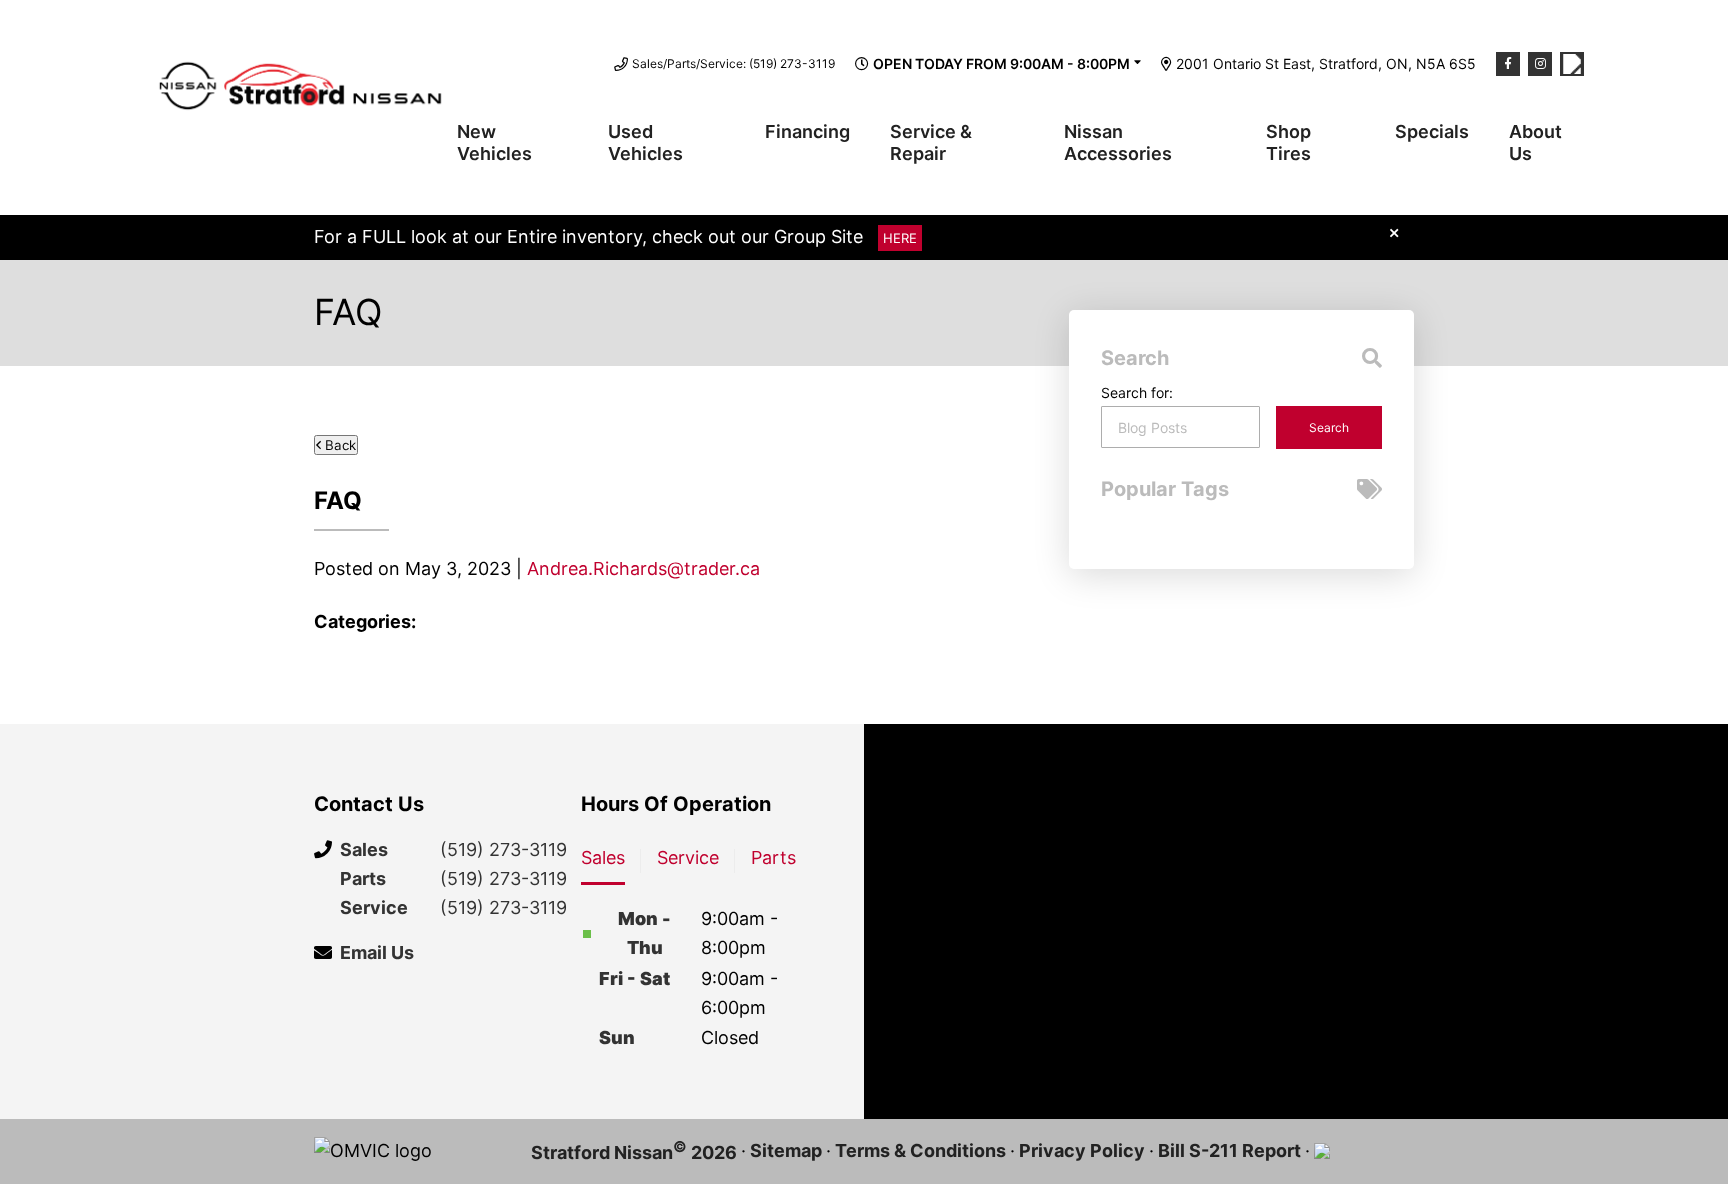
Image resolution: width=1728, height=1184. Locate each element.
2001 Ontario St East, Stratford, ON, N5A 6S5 (1326, 63)
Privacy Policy (1082, 1150)
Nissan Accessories (1118, 142)
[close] (1394, 232)
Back (338, 445)
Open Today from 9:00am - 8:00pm (1001, 63)
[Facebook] (1508, 64)
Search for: (1137, 392)
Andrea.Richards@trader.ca (643, 568)
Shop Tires (1288, 142)
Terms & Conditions (920, 1150)
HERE (900, 238)
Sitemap (786, 1150)
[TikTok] (1572, 64)
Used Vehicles (645, 142)
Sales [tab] (603, 857)
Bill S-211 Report (1229, 1150)
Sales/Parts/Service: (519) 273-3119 (733, 63)
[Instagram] (1540, 64)
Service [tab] (688, 857)
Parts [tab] (773, 857)
